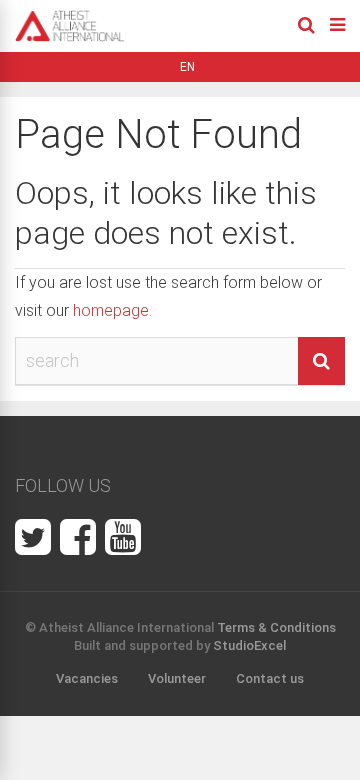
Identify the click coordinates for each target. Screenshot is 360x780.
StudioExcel (249, 645)
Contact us (270, 678)
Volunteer (177, 678)
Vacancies (87, 678)
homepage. (112, 310)
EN (187, 67)
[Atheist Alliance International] (70, 38)
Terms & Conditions (276, 627)
